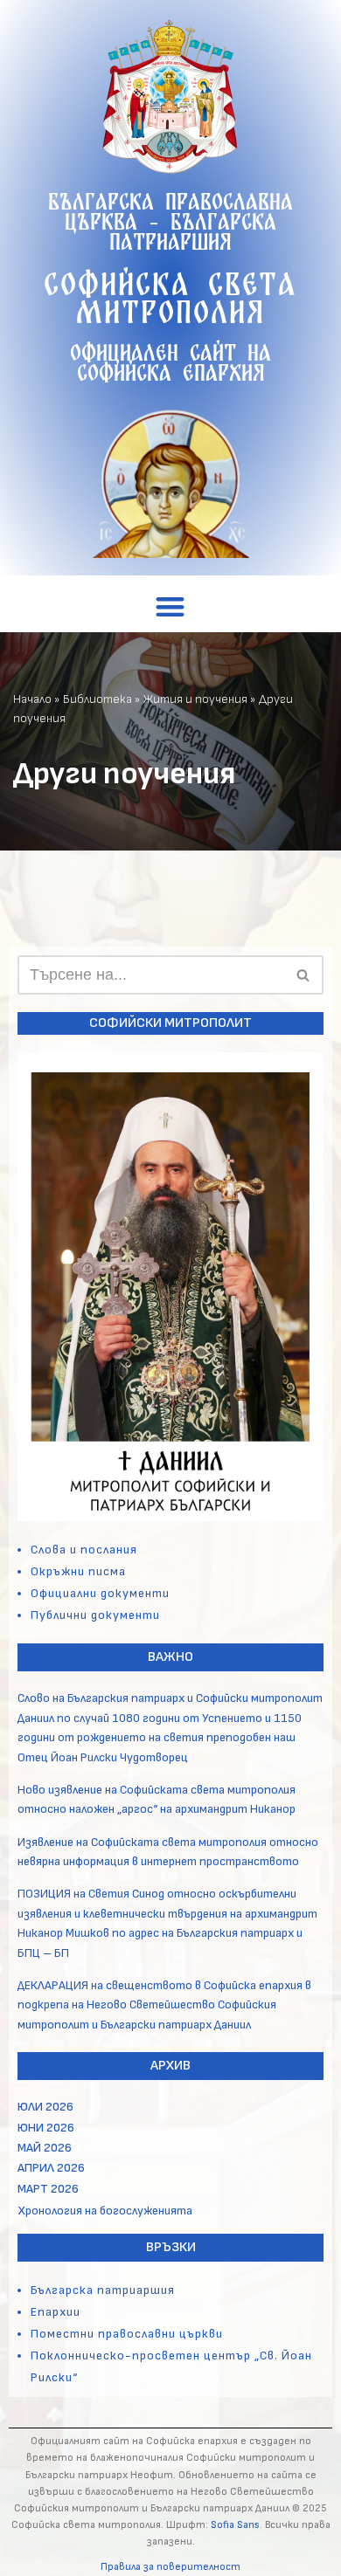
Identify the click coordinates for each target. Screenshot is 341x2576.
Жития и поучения (195, 699)
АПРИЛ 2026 (51, 2168)
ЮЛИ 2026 (45, 2107)
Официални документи (100, 1593)
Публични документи (95, 1615)
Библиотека (97, 699)
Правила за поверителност (170, 2567)
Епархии (56, 2312)
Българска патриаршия (103, 2290)
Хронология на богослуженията (105, 2211)
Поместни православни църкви (127, 2334)
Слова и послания (84, 1550)
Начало (32, 699)
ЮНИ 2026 (46, 2128)
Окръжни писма (78, 1571)
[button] (171, 606)
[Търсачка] (304, 975)
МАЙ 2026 (45, 2148)
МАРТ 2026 (48, 2189)
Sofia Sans (235, 2525)
